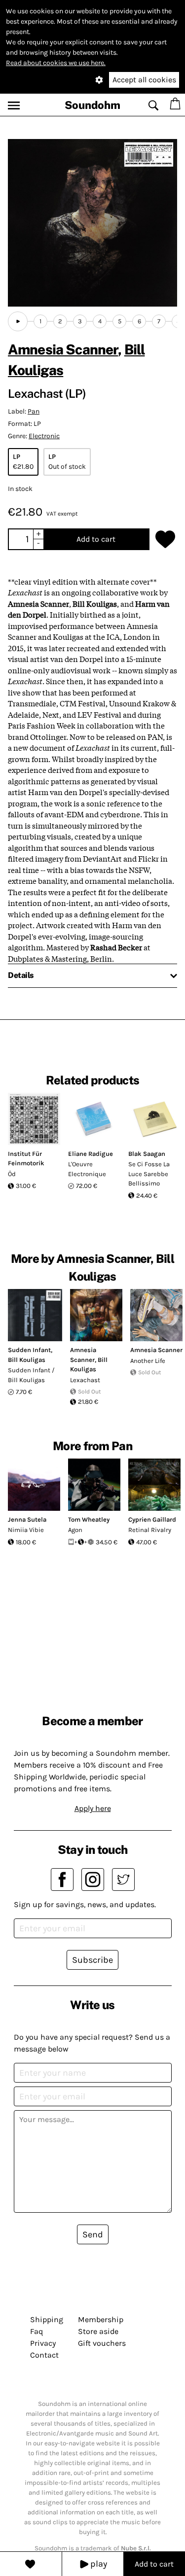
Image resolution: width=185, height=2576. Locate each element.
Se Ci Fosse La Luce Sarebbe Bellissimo (149, 1174)
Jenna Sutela (27, 1519)
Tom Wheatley (89, 1519)
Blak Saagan (147, 1154)
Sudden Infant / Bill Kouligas (31, 1375)
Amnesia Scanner (63, 349)
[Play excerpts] (18, 321)
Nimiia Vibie (26, 1530)
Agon (75, 1530)
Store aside (98, 2331)
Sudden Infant (29, 1350)
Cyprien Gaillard (152, 1519)
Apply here (93, 1808)
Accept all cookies (144, 80)
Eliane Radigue (91, 1154)
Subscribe (92, 1960)
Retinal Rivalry (150, 1530)
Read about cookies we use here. (56, 63)
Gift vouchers (102, 2343)
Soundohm (92, 105)
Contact (44, 2355)
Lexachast (85, 1380)
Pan (34, 411)
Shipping (47, 2319)
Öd (12, 1174)
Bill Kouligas (27, 1360)
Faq (37, 2331)
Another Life (148, 1361)
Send (93, 2234)
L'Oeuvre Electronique (87, 1169)
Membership (101, 2319)
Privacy (43, 2343)
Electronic (44, 436)
